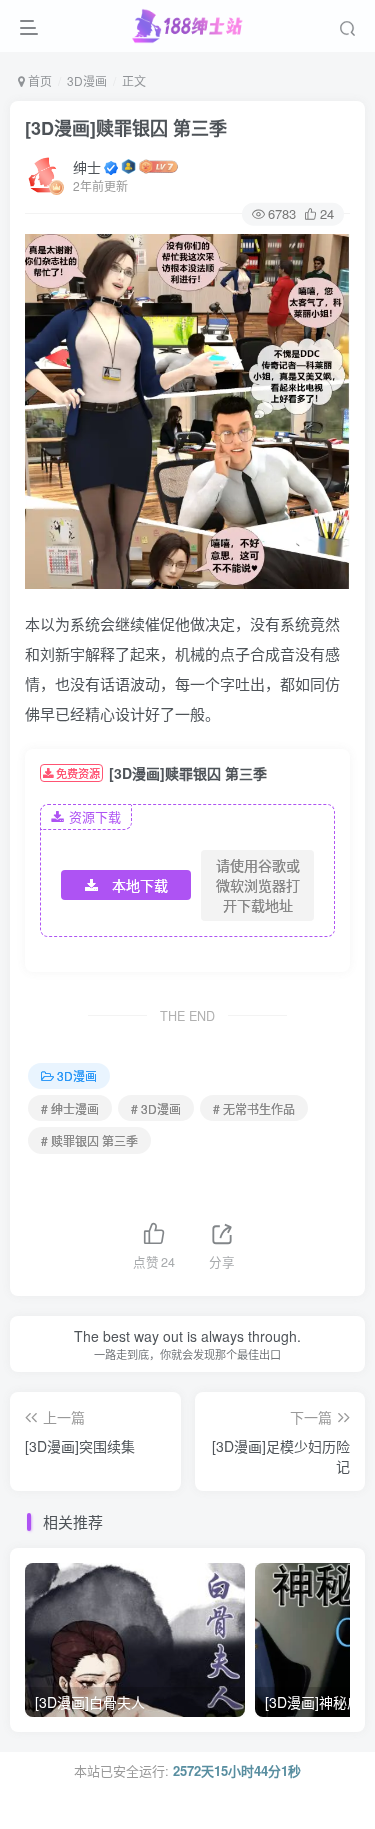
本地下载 (140, 885)
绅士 (87, 167)
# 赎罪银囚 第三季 (89, 1140)
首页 (38, 80)
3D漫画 (87, 80)
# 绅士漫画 (70, 1108)
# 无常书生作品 (254, 1108)
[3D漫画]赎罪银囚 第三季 (126, 128)
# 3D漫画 (156, 1108)
